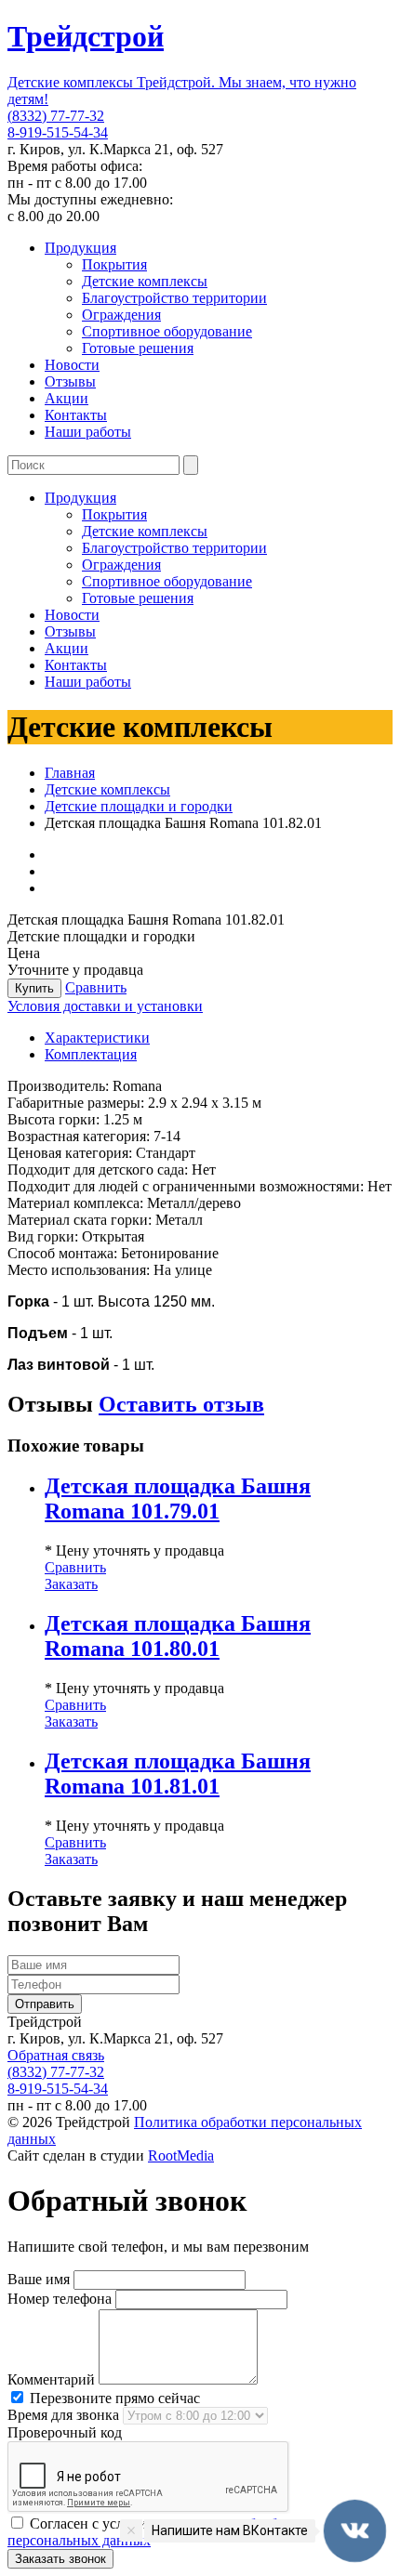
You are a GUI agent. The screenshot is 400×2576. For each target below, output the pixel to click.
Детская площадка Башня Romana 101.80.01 (178, 1636)
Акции (67, 398)
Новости (72, 365)
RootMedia (181, 2155)
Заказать (71, 1584)
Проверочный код (65, 2432)
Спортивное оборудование (167, 331)
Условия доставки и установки (105, 1006)
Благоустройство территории (174, 298)
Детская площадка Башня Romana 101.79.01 (178, 1498)
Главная (70, 773)
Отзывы (70, 381)
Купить (34, 988)
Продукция (80, 248)
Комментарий (51, 2379)
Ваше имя (39, 2279)
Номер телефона (60, 2299)
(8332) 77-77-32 (56, 116)
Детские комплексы (145, 281)
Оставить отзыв (181, 1404)
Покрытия (114, 264)
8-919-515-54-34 (58, 132)
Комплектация (91, 1054)
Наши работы (88, 432)
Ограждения (121, 315)
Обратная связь (56, 2055)
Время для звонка (63, 2415)
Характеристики (97, 1038)
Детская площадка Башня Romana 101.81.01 (178, 1774)
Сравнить (96, 987)
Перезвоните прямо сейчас (113, 2398)
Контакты (76, 415)
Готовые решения (138, 348)
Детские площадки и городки (139, 806)
